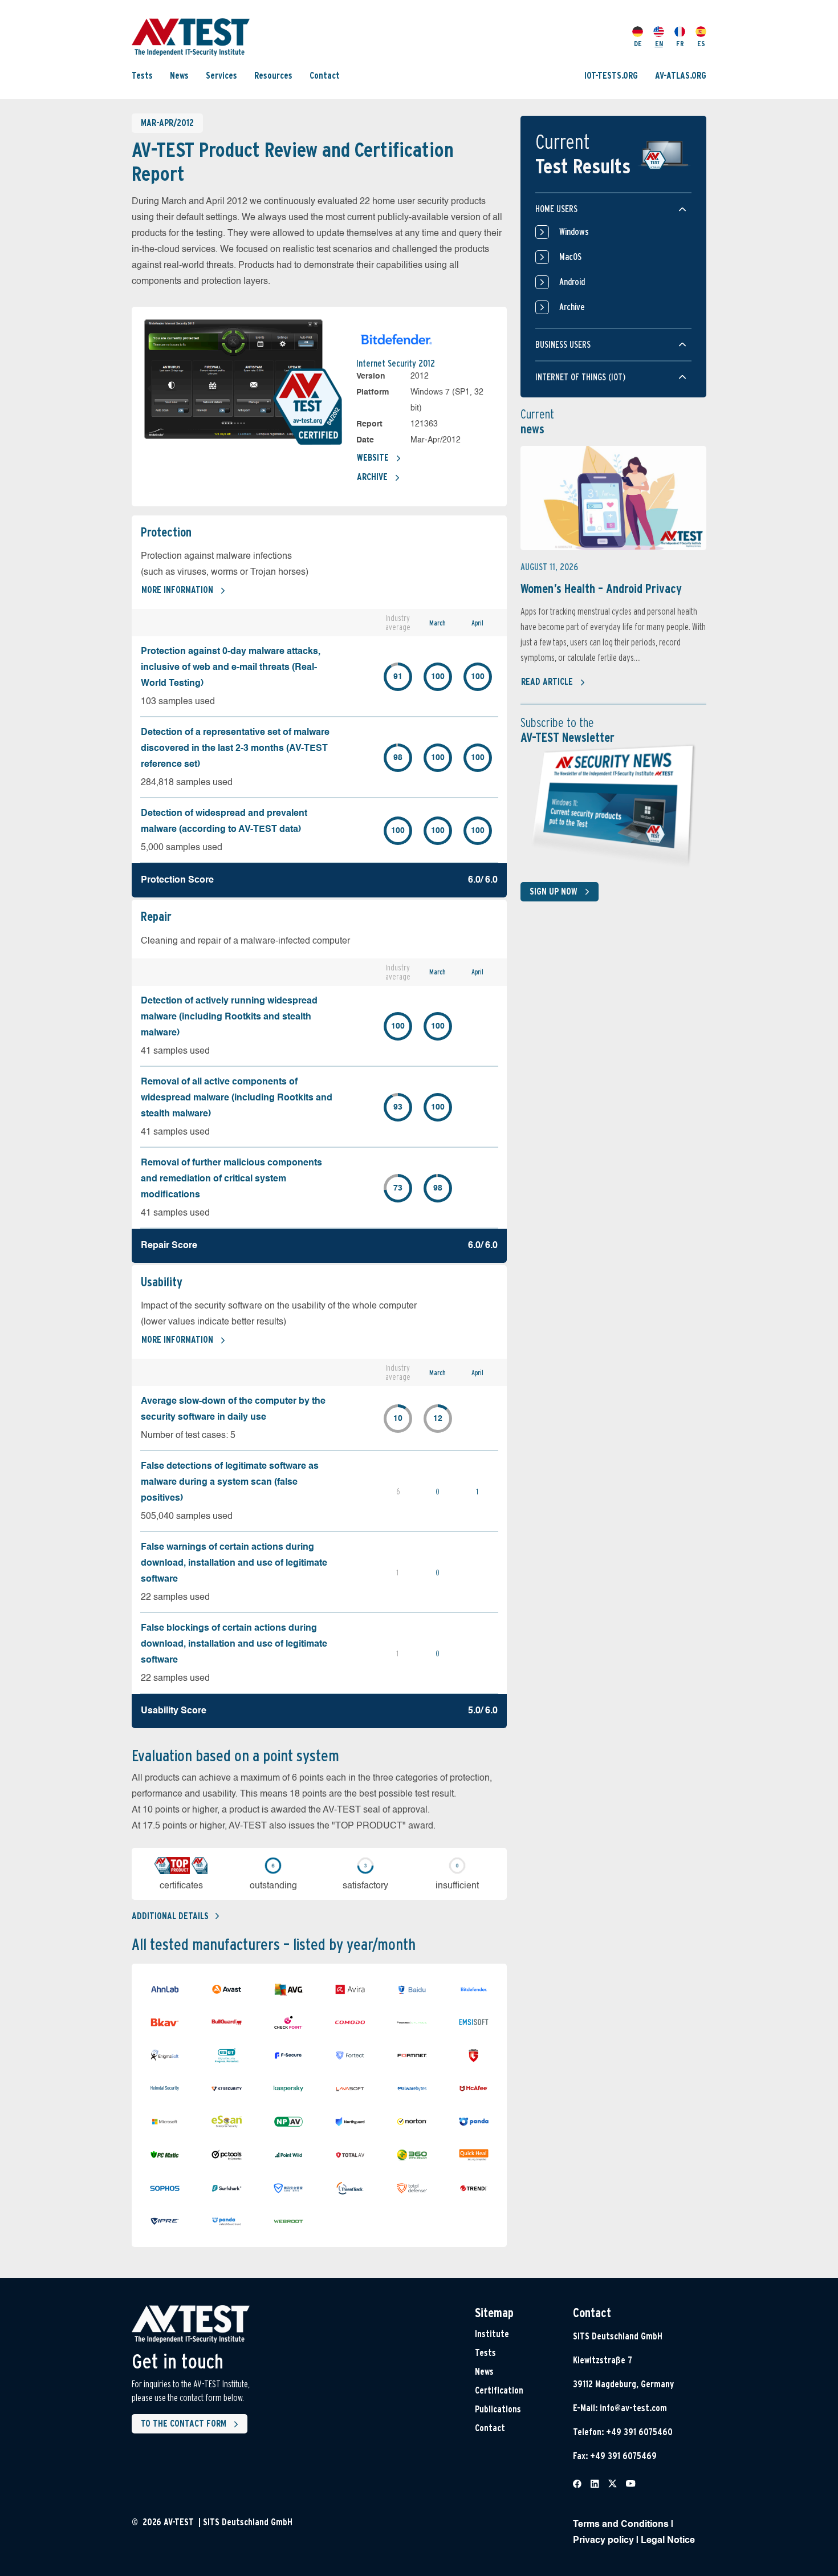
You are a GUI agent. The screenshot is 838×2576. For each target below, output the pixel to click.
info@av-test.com (633, 2408)
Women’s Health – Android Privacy (601, 588)
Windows (574, 232)
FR (680, 44)
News (179, 76)
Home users (556, 209)
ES (701, 44)
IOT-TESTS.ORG (611, 76)
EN (659, 44)
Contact (325, 76)
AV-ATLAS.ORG (681, 76)
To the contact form (184, 2423)
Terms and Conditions (621, 2525)
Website (373, 458)
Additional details (170, 1916)
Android (572, 282)
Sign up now (554, 891)
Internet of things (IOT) (580, 377)
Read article (547, 682)
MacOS (570, 257)
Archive (372, 477)
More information (177, 590)
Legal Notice (668, 2541)
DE (638, 44)
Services (221, 76)
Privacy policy (603, 2541)
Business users (563, 345)
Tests (142, 76)
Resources (273, 76)
